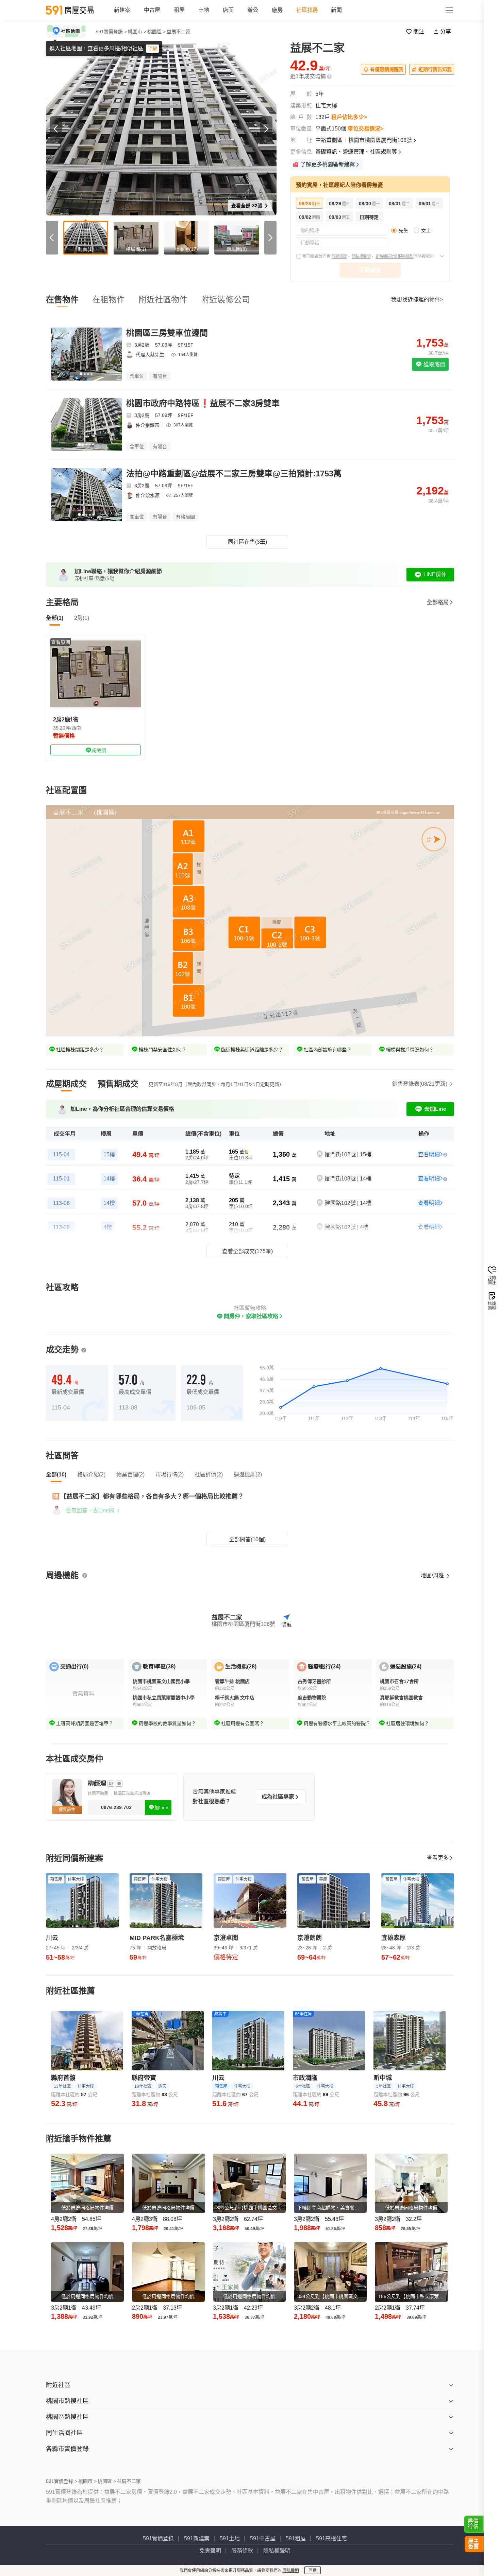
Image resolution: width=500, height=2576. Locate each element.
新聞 (336, 10)
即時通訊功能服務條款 (395, 257)
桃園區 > (156, 32)
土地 (204, 10)
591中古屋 (263, 2538)
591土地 (230, 2538)
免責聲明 (210, 2551)
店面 (228, 10)
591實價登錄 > (111, 32)
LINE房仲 (435, 574)
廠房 (277, 10)
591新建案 (197, 2538)
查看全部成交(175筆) (247, 1251)
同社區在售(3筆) (247, 542)
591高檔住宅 (331, 2538)
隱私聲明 (291, 2571)
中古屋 (152, 10)
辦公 (253, 10)
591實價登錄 (158, 2538)
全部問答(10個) (247, 1539)
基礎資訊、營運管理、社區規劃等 (356, 152)
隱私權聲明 (361, 257)
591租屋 (296, 2538)
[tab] (66, 1084)
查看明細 (429, 1154)
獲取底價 (434, 364)
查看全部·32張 (247, 206)
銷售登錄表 (420, 1084)
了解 (152, 49)
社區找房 (307, 10)
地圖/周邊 (433, 1575)
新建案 (122, 10)
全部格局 (438, 602)
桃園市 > (137, 32)
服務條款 (339, 257)
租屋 (179, 10)
